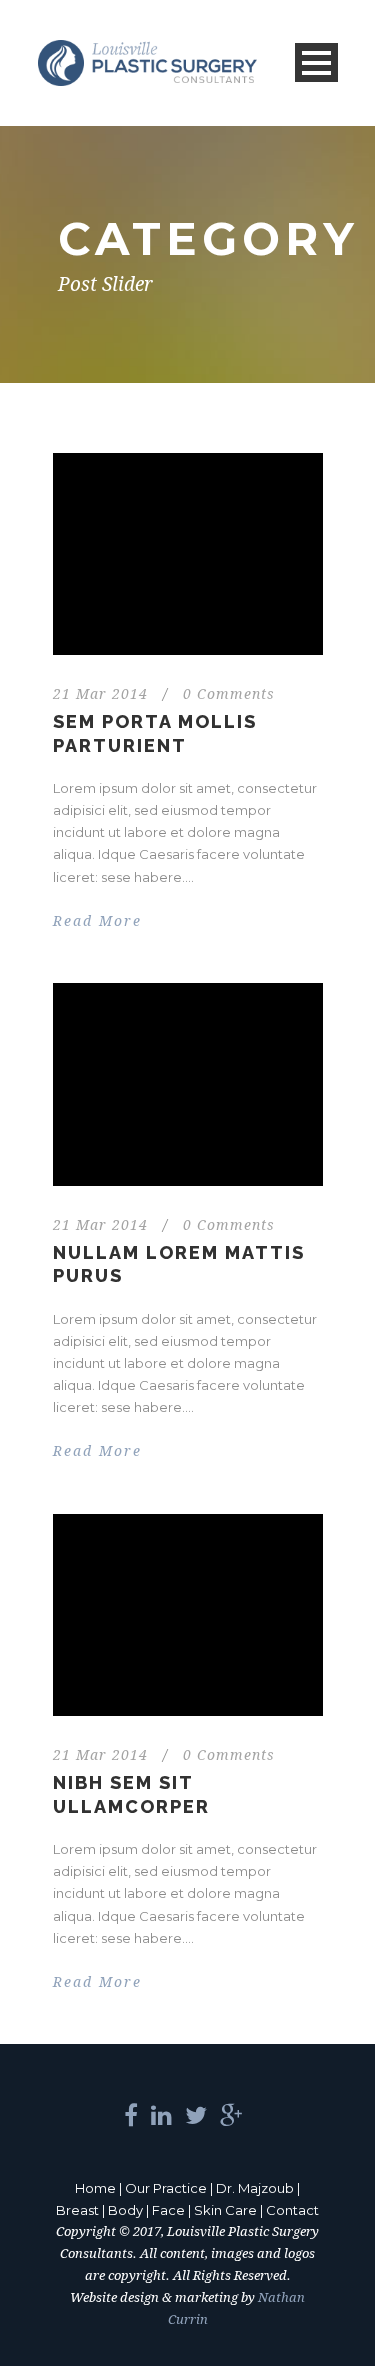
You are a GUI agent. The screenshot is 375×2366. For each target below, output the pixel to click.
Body (125, 2210)
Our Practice (166, 2188)
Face (168, 2210)
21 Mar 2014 (100, 694)
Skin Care (225, 2210)
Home (95, 2188)
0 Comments (229, 694)
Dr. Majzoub (255, 2188)
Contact (292, 2210)
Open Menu (316, 62)
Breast (77, 2210)
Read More (97, 921)
